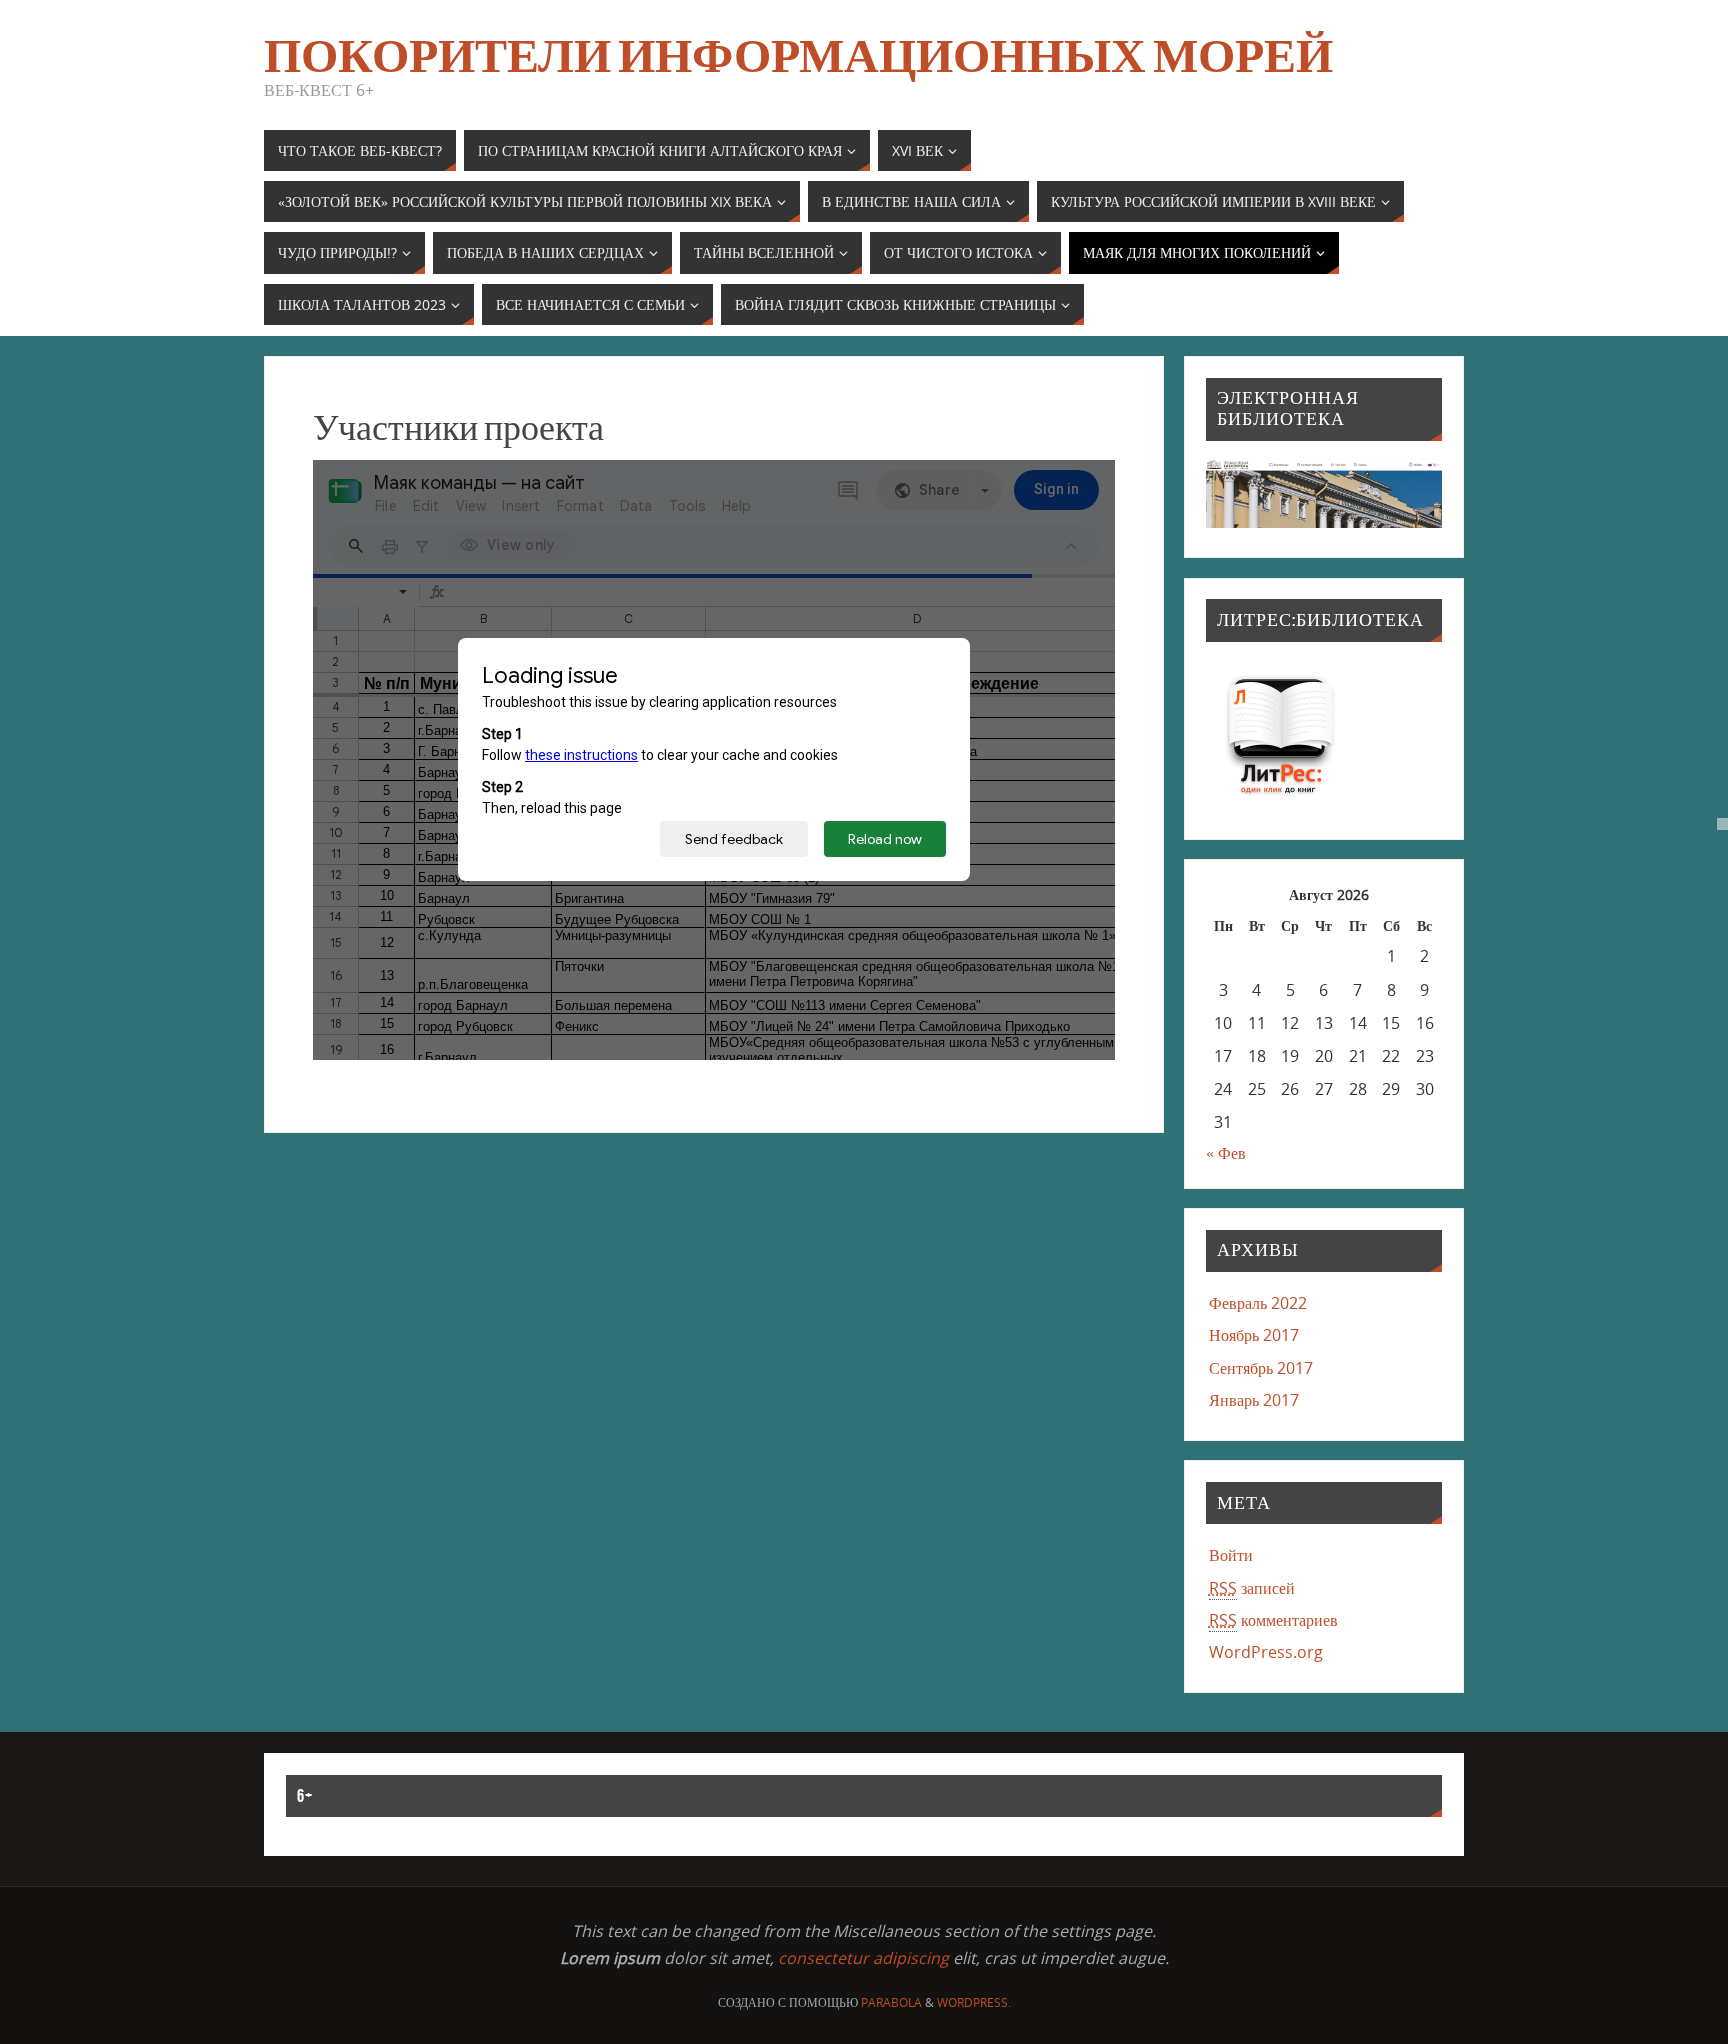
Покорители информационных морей (798, 56)
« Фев (1226, 1153)
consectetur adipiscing (863, 1958)
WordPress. (974, 2002)
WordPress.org (1266, 1652)
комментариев (1273, 1620)
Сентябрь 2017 (1261, 1368)
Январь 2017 (1254, 1400)
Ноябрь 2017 (1254, 1335)
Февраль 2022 (1258, 1303)
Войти (1231, 1555)
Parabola (891, 2002)
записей (1252, 1588)
